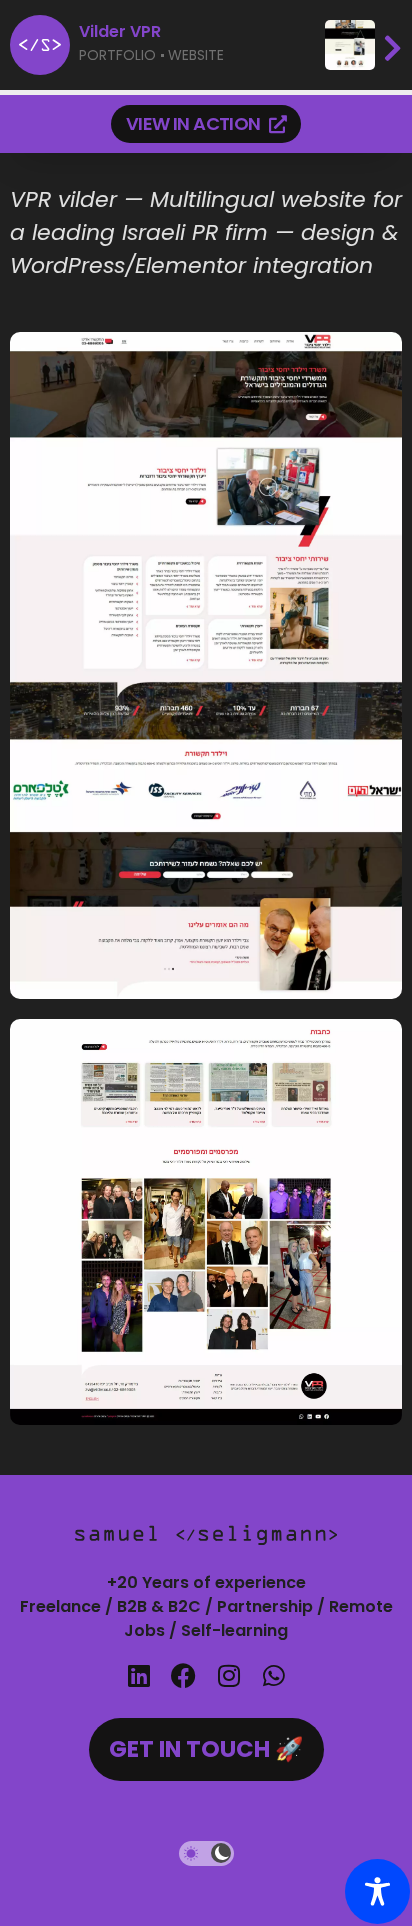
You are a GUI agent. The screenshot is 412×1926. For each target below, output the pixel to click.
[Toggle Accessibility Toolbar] (377, 1891)
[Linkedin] (138, 1675)
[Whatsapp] (273, 1675)
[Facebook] (183, 1675)
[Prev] (363, 45)
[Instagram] (228, 1675)
